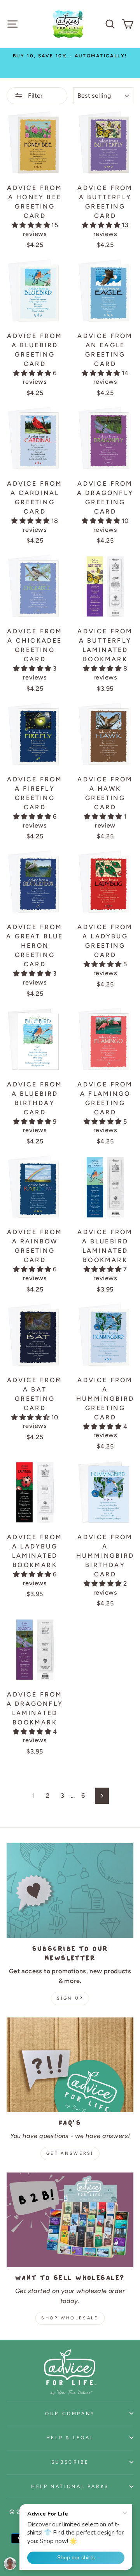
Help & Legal (70, 2437)
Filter (34, 96)
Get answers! (70, 2153)
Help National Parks (70, 2486)
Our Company (70, 2413)
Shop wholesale (70, 2318)
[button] (31, 225)
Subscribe (70, 2462)
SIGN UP (70, 1998)
